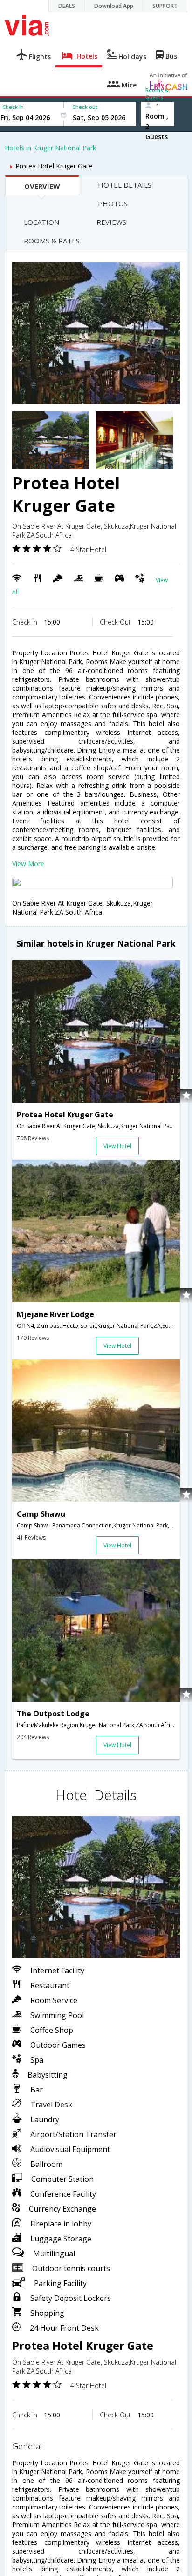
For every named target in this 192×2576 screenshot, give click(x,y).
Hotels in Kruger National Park (50, 148)
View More (28, 864)
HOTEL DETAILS (125, 185)
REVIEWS (111, 222)
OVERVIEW (42, 186)
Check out (85, 107)
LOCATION (41, 222)
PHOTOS (113, 203)
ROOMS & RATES (52, 241)
